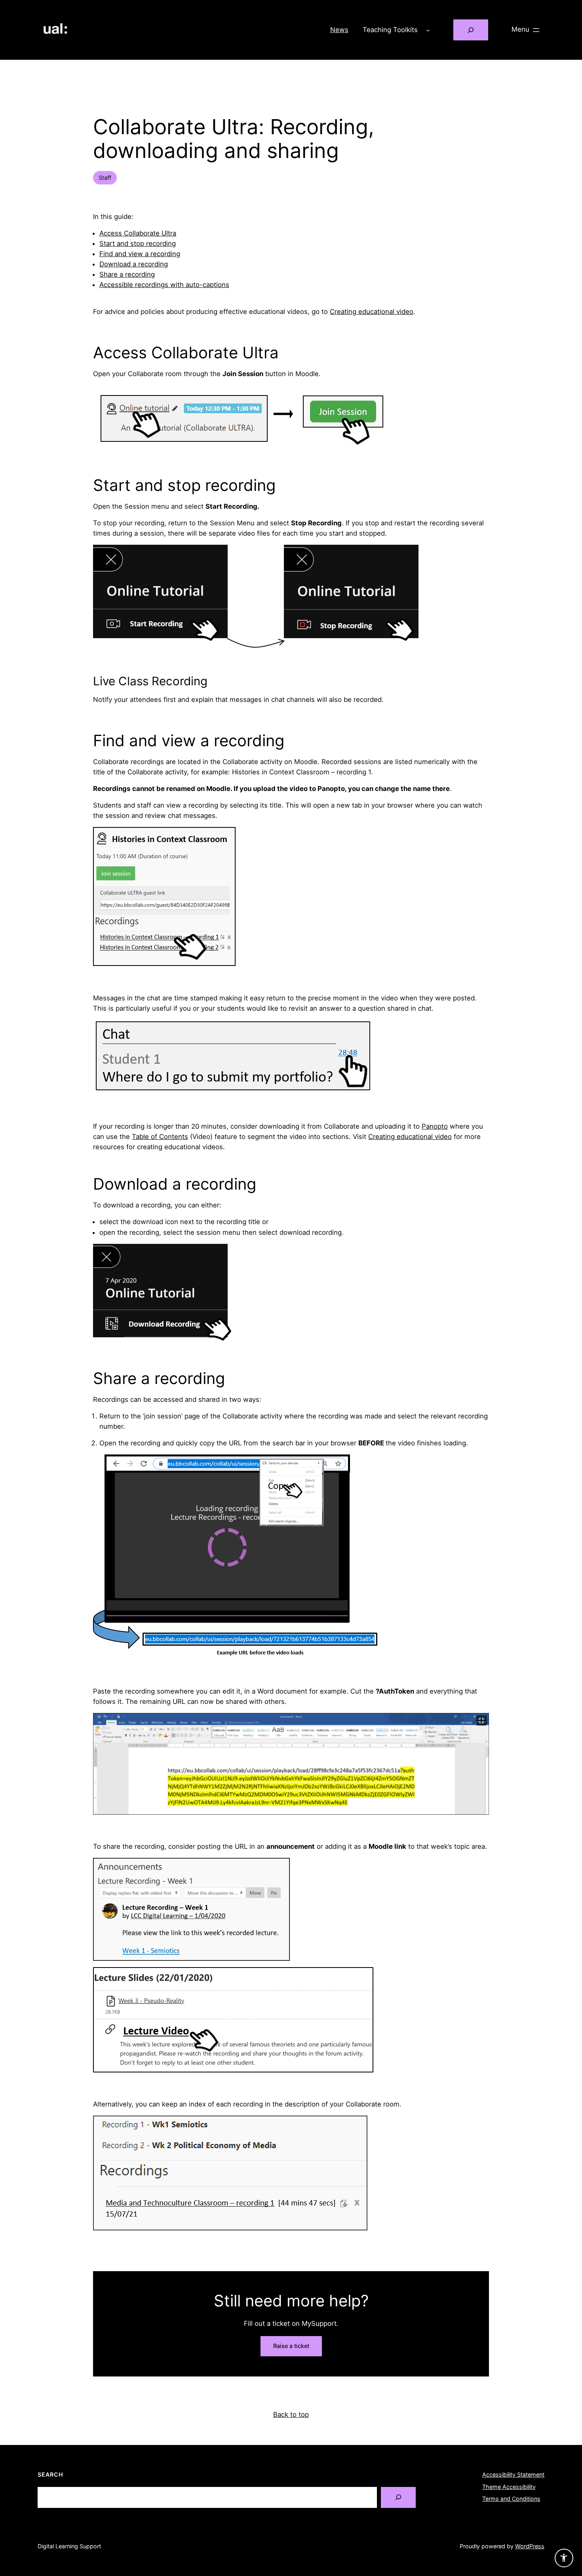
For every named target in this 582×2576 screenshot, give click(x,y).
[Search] (398, 2497)
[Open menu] (526, 30)
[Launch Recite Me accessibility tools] (564, 2558)
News (339, 30)
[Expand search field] (471, 30)
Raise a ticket (291, 2346)
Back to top (291, 2414)
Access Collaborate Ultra (138, 233)
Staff (105, 178)
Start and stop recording (138, 243)
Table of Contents (160, 1137)
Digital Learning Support (69, 2546)
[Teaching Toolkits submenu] (428, 30)
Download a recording (134, 264)
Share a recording (127, 274)
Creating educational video (372, 312)
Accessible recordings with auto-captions (164, 285)
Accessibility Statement (513, 2474)
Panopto (435, 1126)
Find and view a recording (140, 254)
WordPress (530, 2546)
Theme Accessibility (509, 2487)
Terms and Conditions (511, 2499)
